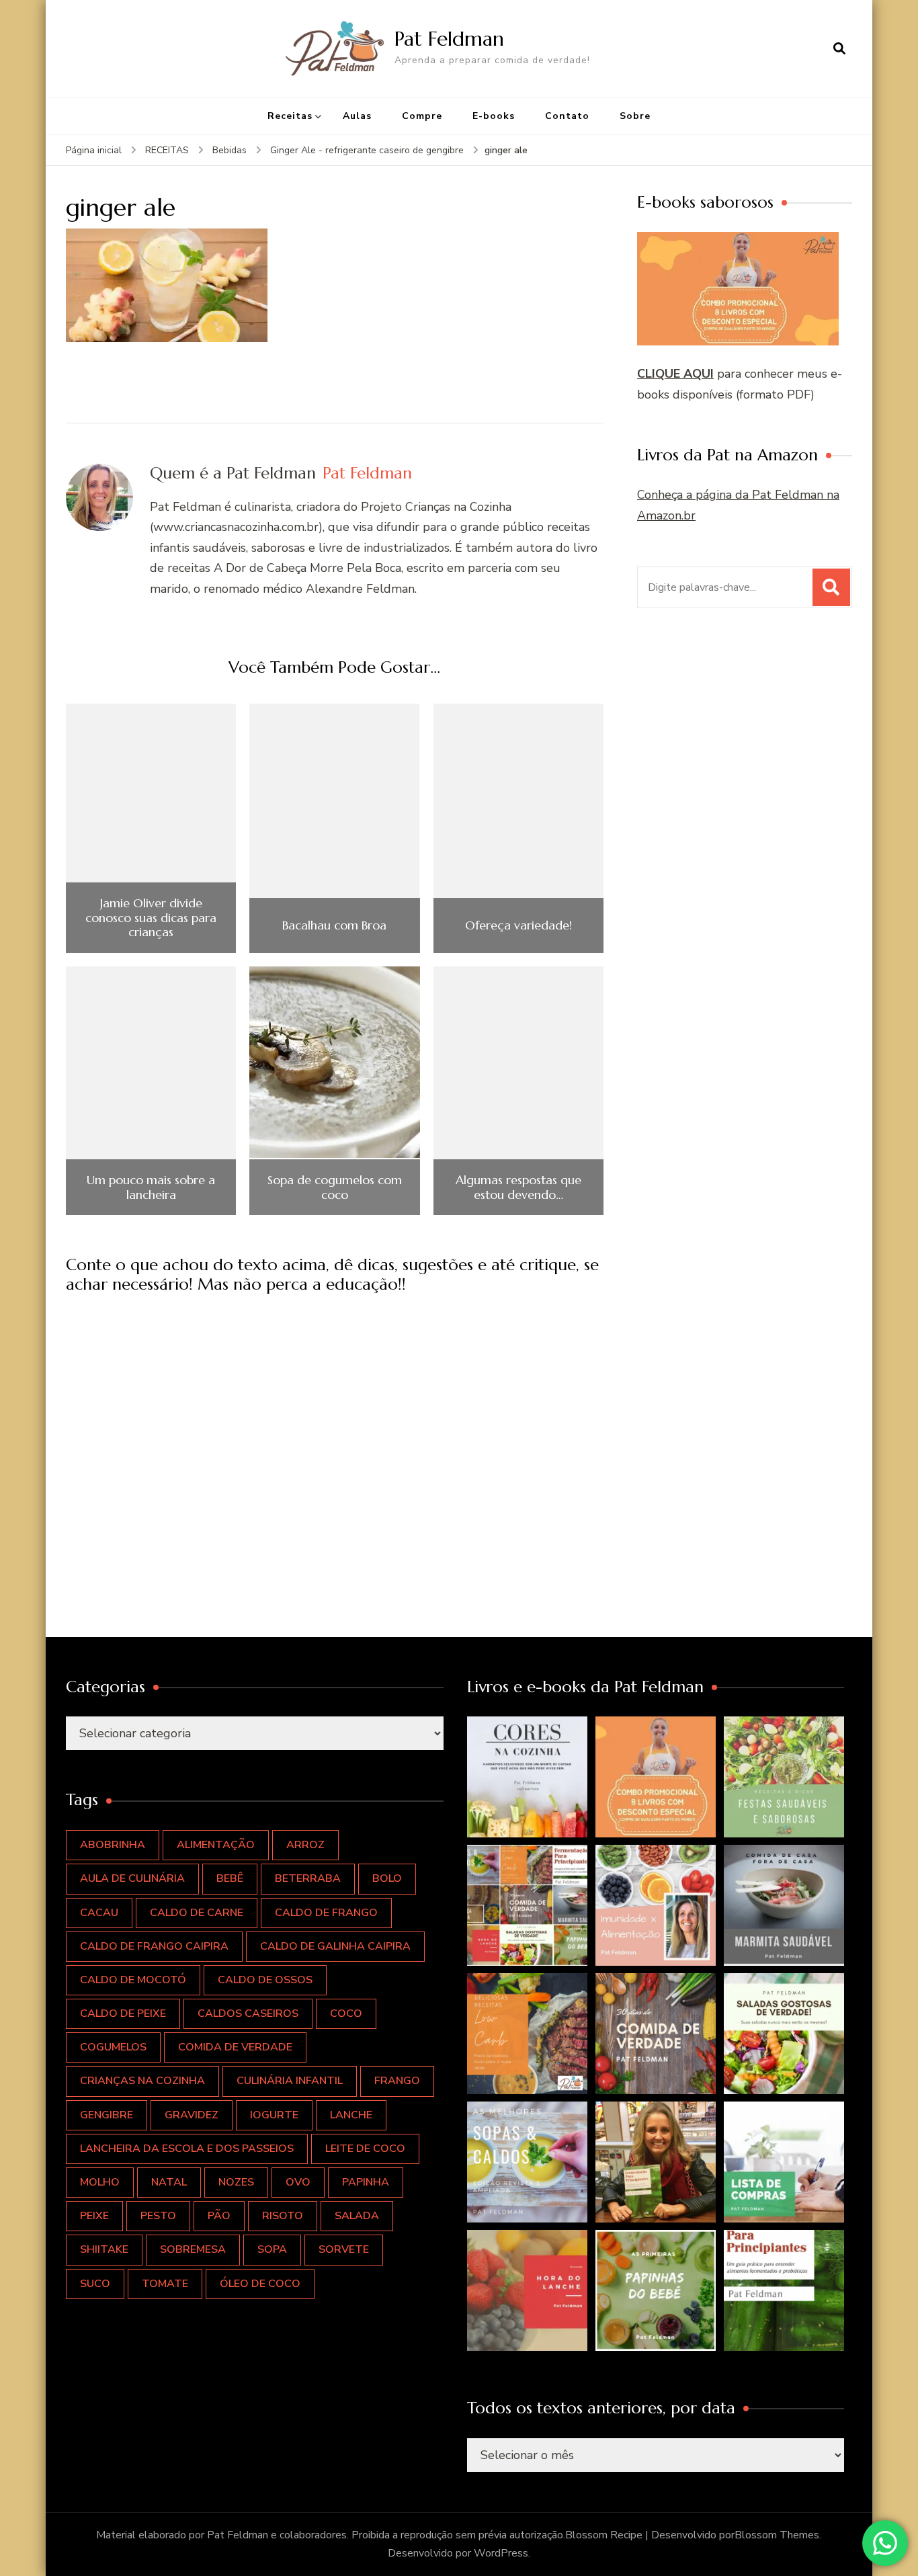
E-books (494, 116)
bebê (230, 1878)
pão (219, 2216)
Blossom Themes (777, 2535)
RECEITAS (167, 150)
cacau (99, 1913)
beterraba (308, 1878)
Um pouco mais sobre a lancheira (151, 1187)
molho (100, 2182)
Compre (422, 116)
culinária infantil (290, 2081)
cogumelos (113, 2047)
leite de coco (365, 2149)
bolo (387, 1878)
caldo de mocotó (133, 1980)
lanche (351, 2115)
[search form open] (839, 48)
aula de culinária (132, 1878)
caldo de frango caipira (154, 1946)
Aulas (357, 116)
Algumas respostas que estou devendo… (518, 1187)
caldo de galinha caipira (335, 1946)
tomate (165, 2284)
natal (169, 2182)
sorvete (344, 2249)
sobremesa (193, 2249)
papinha (366, 2182)
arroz (305, 1845)
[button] (528, 1777)
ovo (298, 2182)
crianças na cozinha (142, 2081)
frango (397, 2081)
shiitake (104, 2249)
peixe (94, 2216)
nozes (236, 2182)
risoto (283, 2216)
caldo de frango (326, 1913)
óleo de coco (260, 2284)
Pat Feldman (449, 39)
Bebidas (229, 150)
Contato (567, 116)
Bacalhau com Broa (334, 925)
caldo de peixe (123, 2013)
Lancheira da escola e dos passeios (187, 2149)
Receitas (290, 116)
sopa (272, 2249)
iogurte (274, 2115)
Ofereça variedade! (518, 925)
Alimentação (216, 1845)
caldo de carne (197, 1913)
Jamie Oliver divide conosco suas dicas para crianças (151, 918)
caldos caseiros (248, 2013)
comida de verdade (235, 2047)
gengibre (107, 2115)
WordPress (501, 2553)
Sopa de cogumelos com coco (335, 1187)
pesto (158, 2216)
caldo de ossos (265, 1980)
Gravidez (192, 2115)
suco (95, 2284)
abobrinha (113, 1845)
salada (357, 2216)
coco (346, 2013)
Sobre (635, 116)
